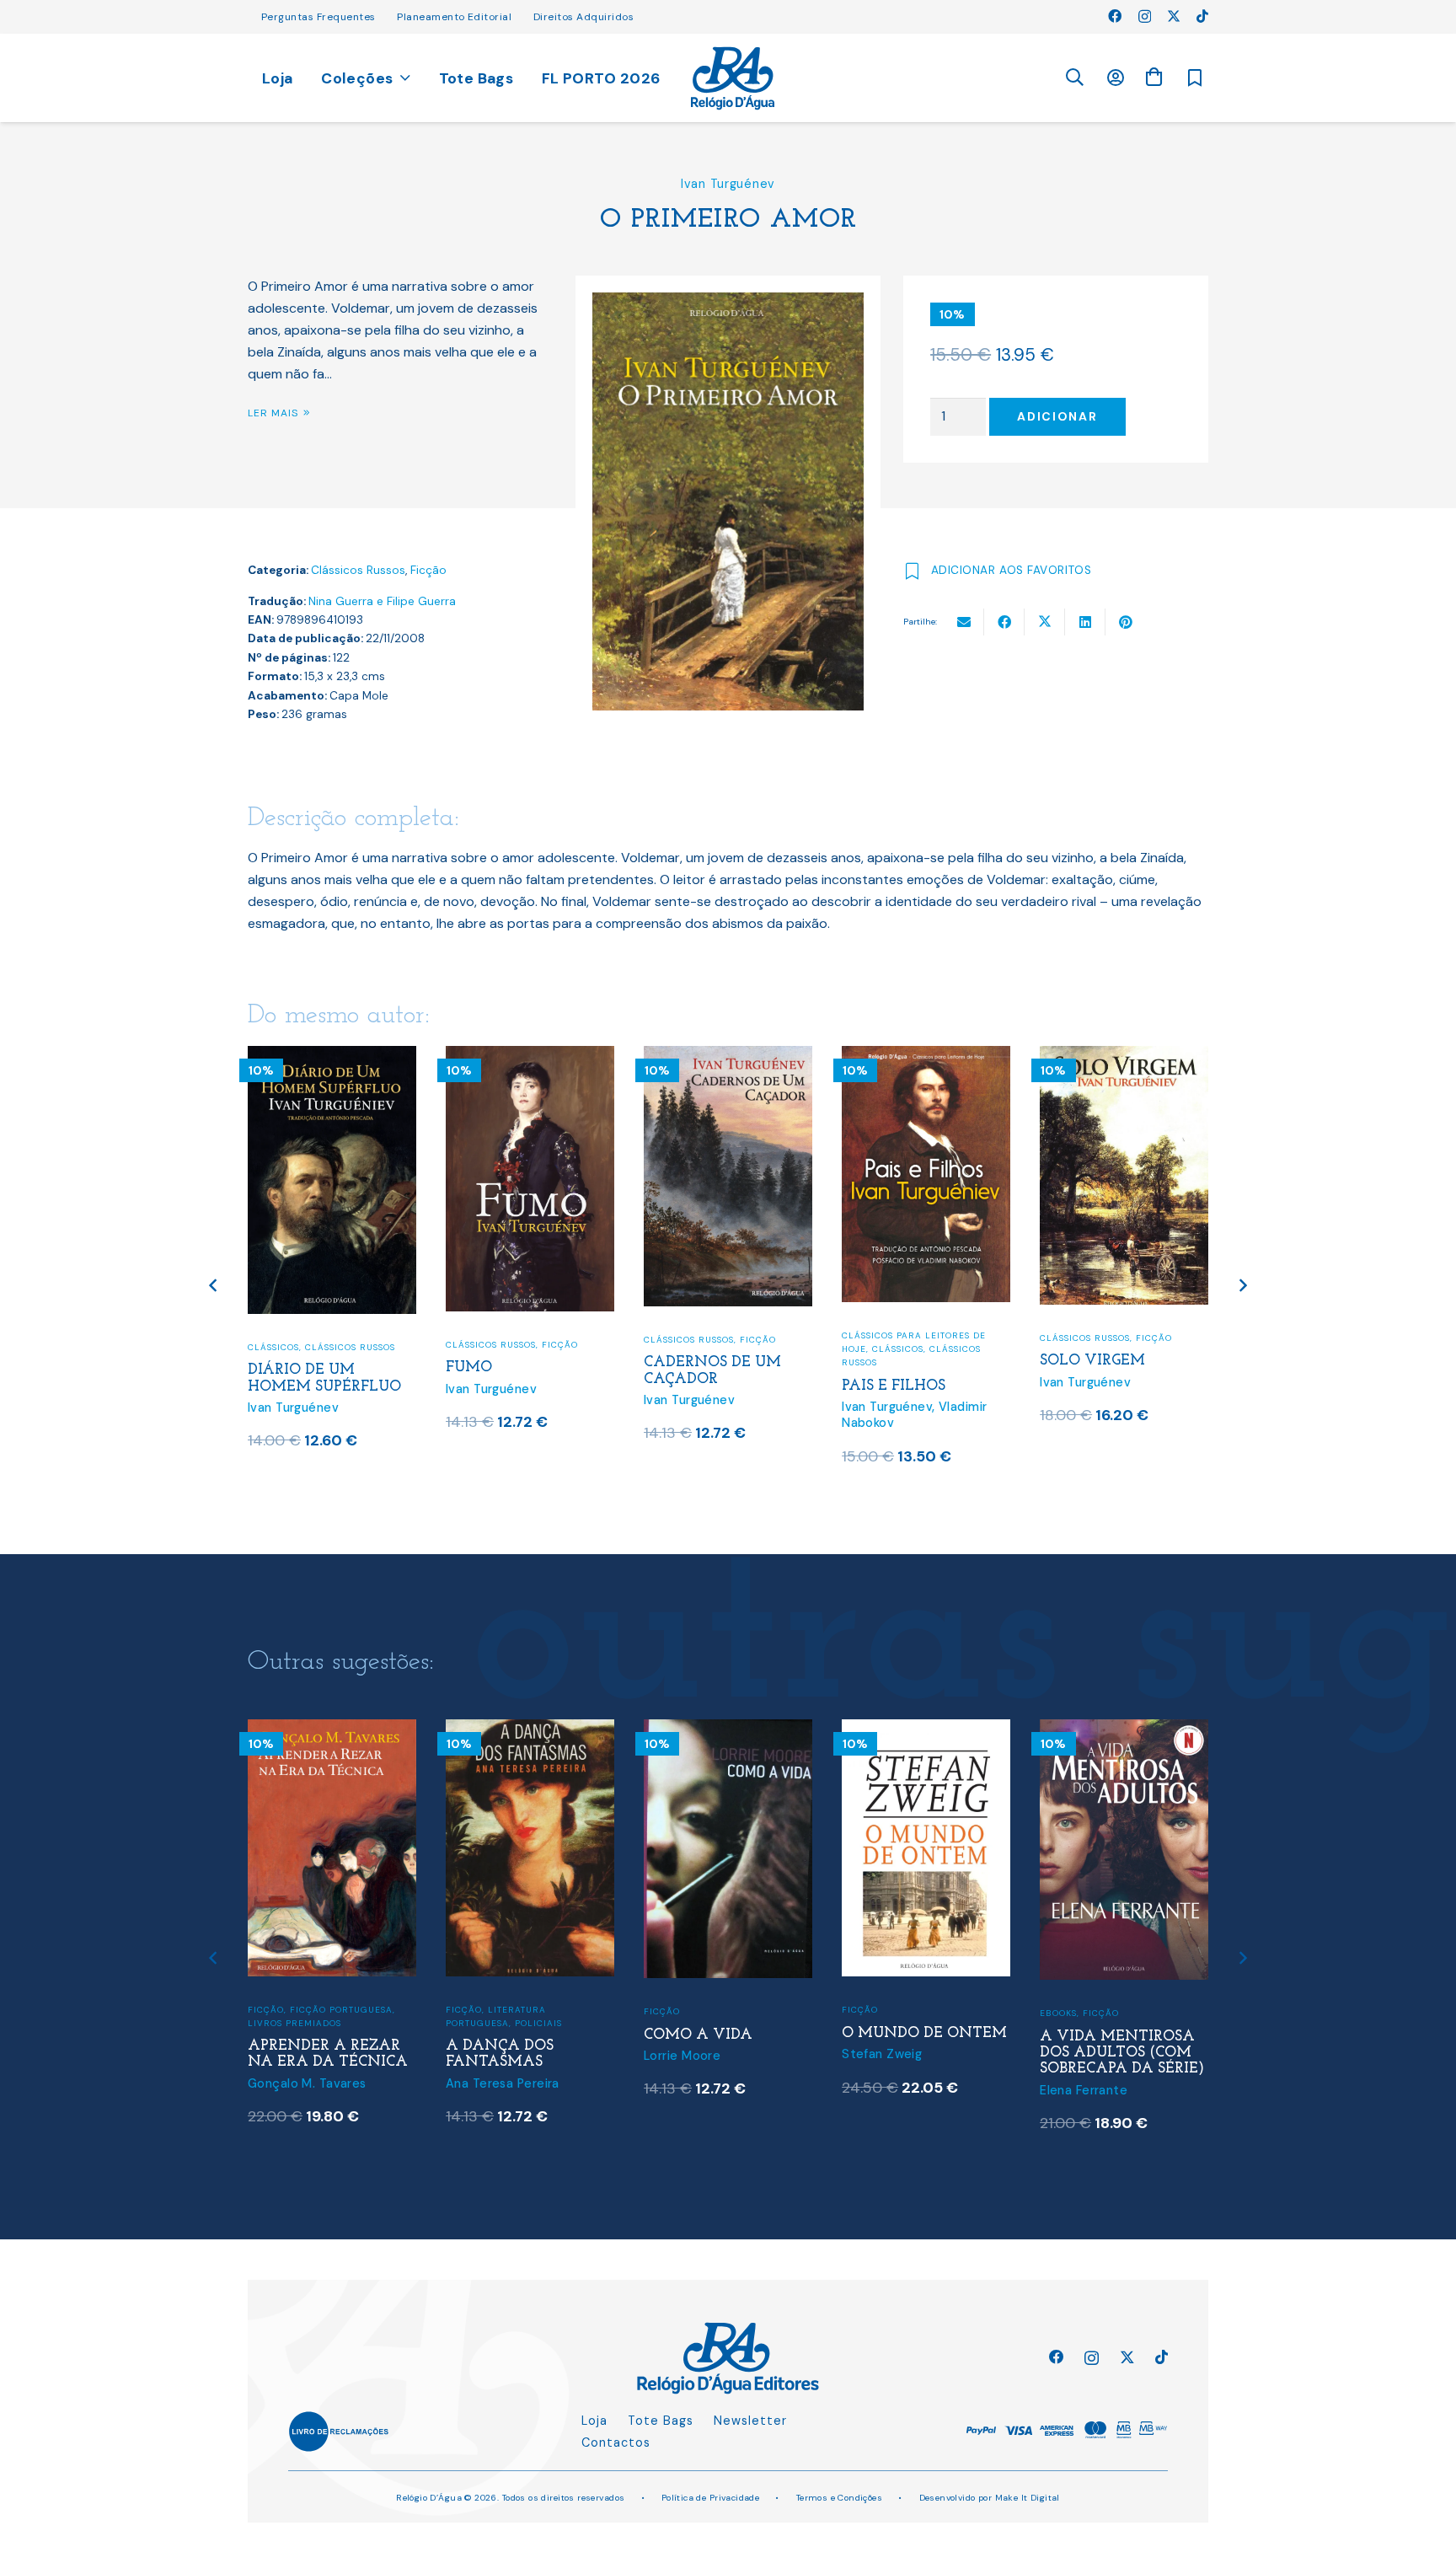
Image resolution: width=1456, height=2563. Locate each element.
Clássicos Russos (358, 570)
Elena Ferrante (1084, 2090)
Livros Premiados (294, 2023)
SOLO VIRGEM (1092, 1361)
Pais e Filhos (894, 1386)
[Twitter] (1174, 16)
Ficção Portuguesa (341, 2010)
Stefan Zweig (882, 2054)
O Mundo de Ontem (924, 2033)
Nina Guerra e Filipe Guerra (382, 601)
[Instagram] (1145, 17)
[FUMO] (530, 1056)
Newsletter (750, 2421)
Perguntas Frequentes (318, 17)
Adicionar (1057, 416)
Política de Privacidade (711, 2498)
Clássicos (273, 1347)
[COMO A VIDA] (728, 1730)
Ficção (428, 570)
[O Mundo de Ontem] (926, 1730)
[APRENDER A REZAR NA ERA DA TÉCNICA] (332, 1730)
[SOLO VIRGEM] (1124, 1056)
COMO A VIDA (698, 2035)
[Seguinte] (1242, 1286)
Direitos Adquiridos (583, 17)
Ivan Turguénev (728, 184)
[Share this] (1004, 622)
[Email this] (964, 622)
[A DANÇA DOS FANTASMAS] (530, 1730)
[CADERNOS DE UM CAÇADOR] (728, 1056)
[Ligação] (733, 78)
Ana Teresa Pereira (503, 2083)
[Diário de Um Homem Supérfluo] (332, 1056)
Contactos (616, 2442)
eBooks (1058, 2013)
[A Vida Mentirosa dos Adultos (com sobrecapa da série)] (1124, 1730)
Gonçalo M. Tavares (307, 2083)
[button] (1074, 78)
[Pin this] (1126, 622)
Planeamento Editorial (454, 17)
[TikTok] (1202, 16)
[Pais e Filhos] (926, 1056)
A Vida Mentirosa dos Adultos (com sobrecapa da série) (1122, 2053)
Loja (594, 2421)
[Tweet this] (1045, 622)
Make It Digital (1028, 2498)
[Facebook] (1115, 16)
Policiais (538, 2023)
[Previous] (214, 1286)
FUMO (469, 1367)
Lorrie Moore (682, 2056)
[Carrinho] (1154, 77)
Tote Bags (661, 2421)
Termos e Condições (840, 2498)
